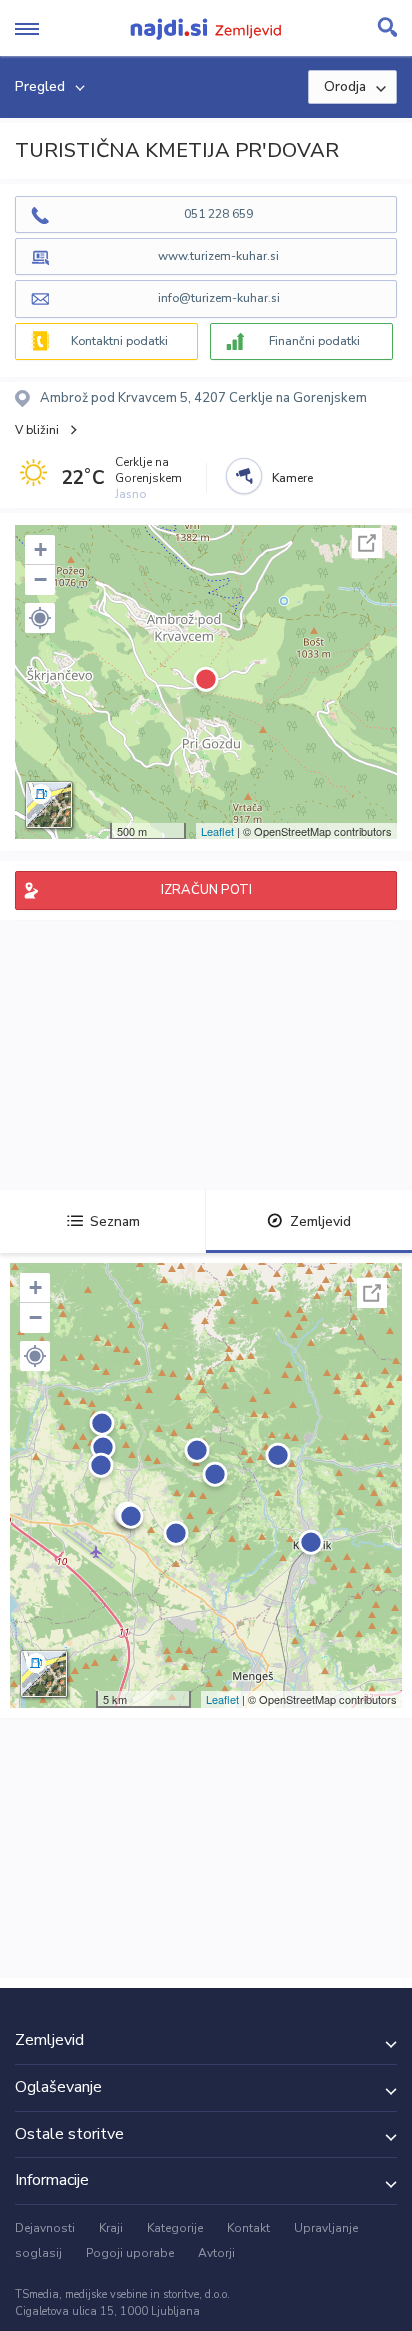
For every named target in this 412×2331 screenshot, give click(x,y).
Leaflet (217, 831)
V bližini (37, 430)
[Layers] (49, 805)
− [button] (40, 579)
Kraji (111, 2228)
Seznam (115, 1221)
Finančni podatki (314, 341)
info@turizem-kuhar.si (219, 298)
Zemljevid (320, 1221)
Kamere (292, 478)
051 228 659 (218, 214)
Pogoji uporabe (130, 2253)
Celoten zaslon (367, 543)
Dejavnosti (45, 2228)
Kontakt (248, 2228)
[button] (40, 618)
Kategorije (175, 2228)
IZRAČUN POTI (206, 890)
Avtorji (216, 2253)
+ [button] (40, 549)
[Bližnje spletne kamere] (244, 476)
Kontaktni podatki (119, 341)
